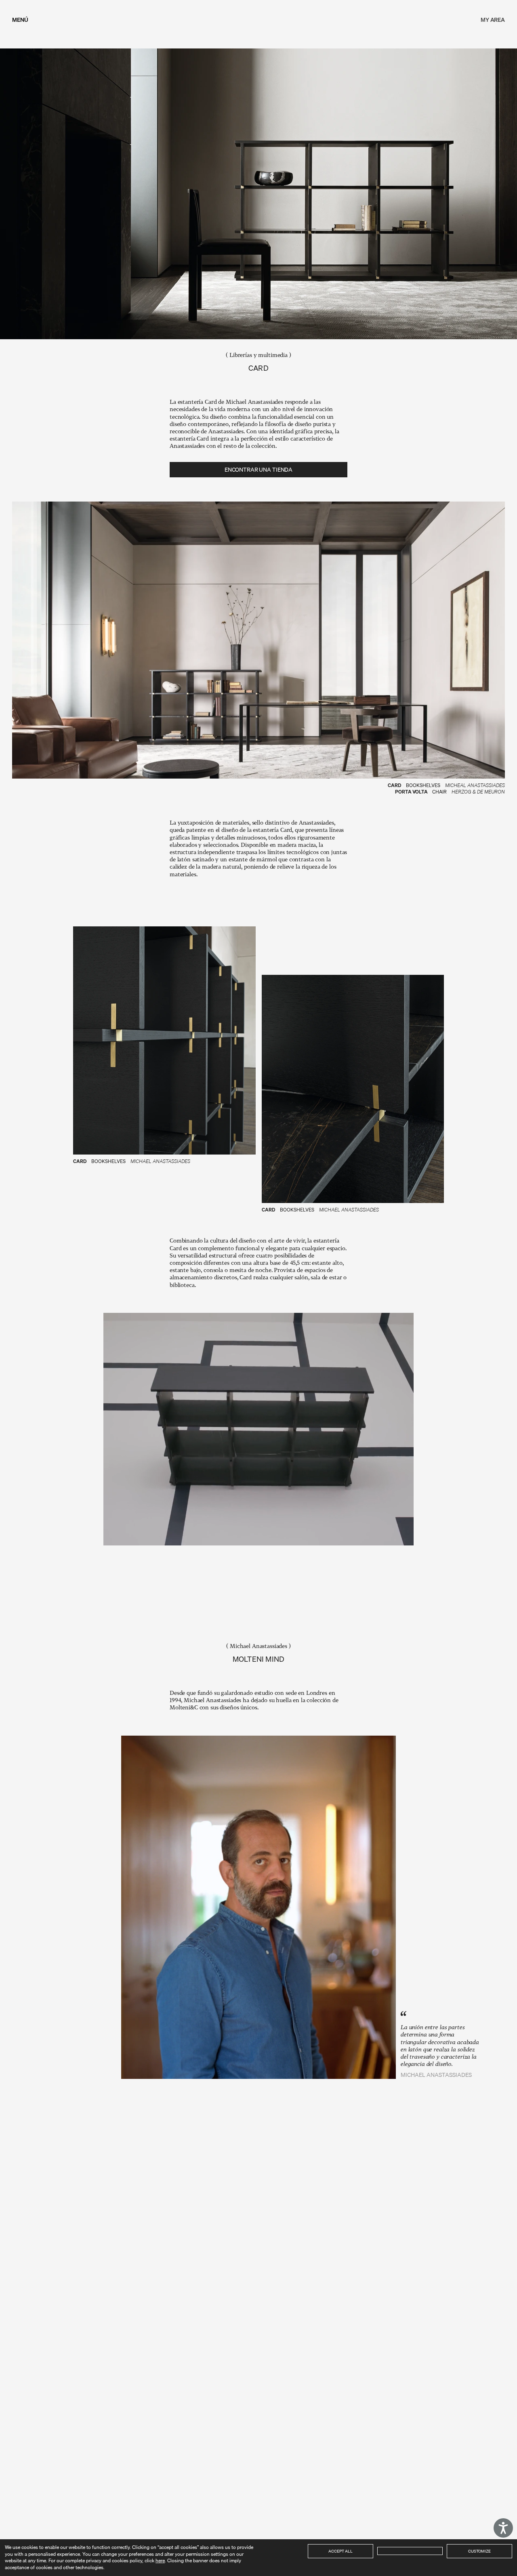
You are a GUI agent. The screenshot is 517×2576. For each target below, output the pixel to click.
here (160, 2560)
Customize (479, 2551)
